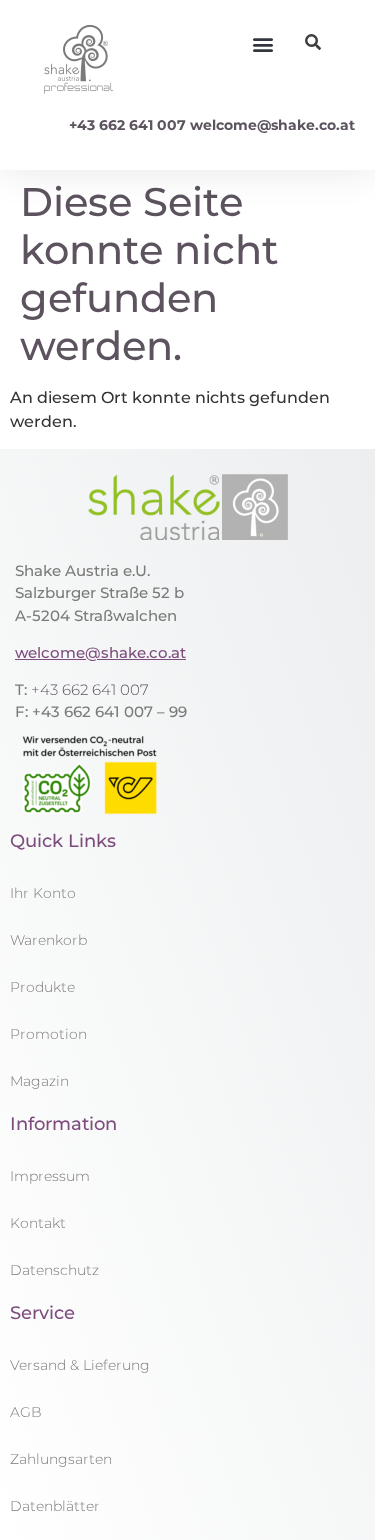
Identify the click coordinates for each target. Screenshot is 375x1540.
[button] (262, 44)
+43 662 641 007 (127, 125)
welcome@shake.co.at (272, 125)
